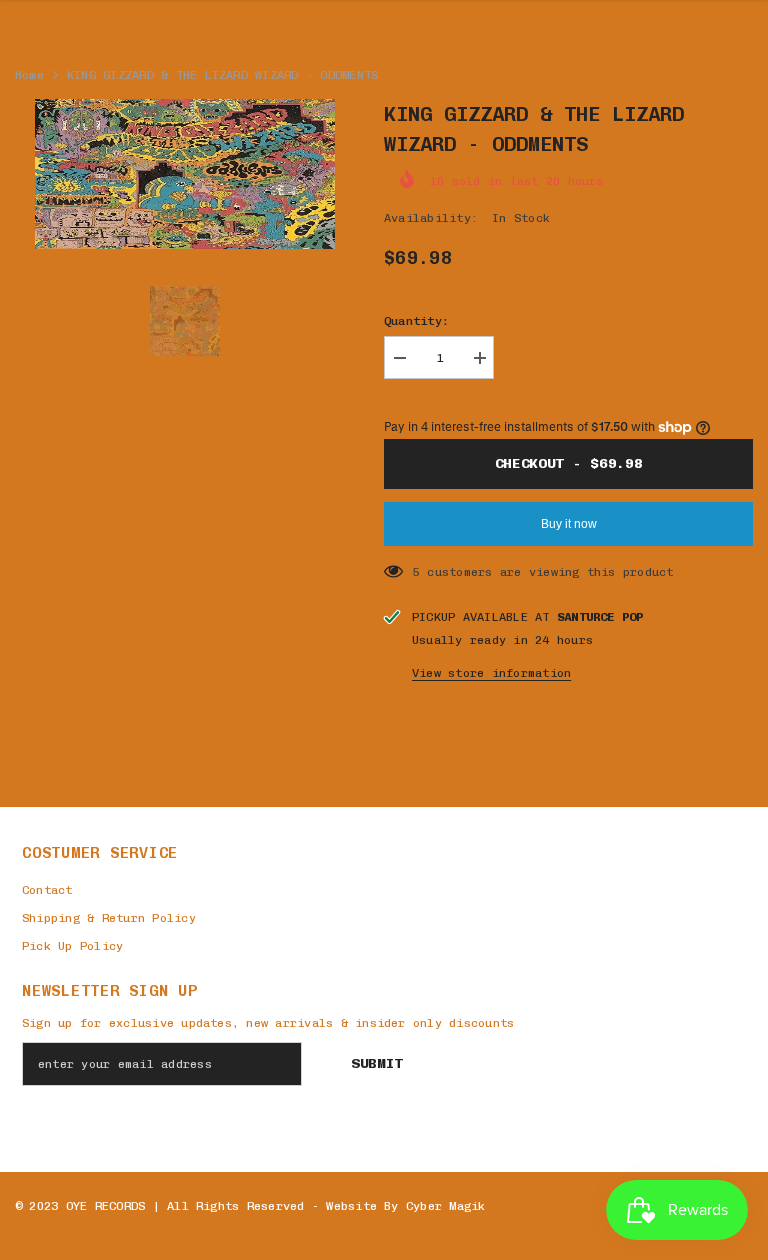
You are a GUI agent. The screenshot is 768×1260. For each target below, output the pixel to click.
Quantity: (416, 321)
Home (29, 75)
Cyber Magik (446, 1206)
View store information (491, 673)
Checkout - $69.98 (569, 463)
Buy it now (569, 524)
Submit (377, 1063)
